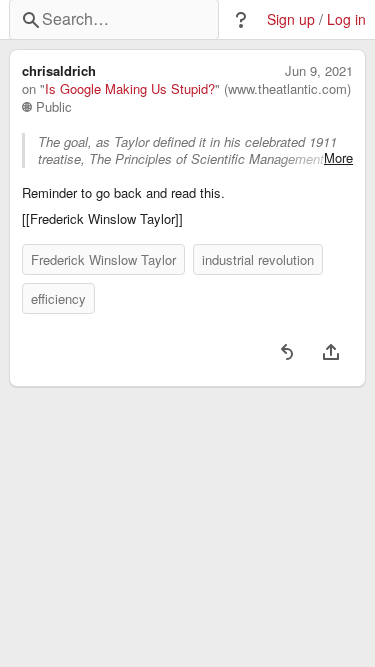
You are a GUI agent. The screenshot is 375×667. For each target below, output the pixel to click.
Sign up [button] (291, 19)
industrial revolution (258, 259)
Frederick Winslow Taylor (103, 259)
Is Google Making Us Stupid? (130, 89)
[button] (241, 20)
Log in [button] (346, 19)
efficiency (58, 298)
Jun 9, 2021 (319, 71)
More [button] (338, 158)
